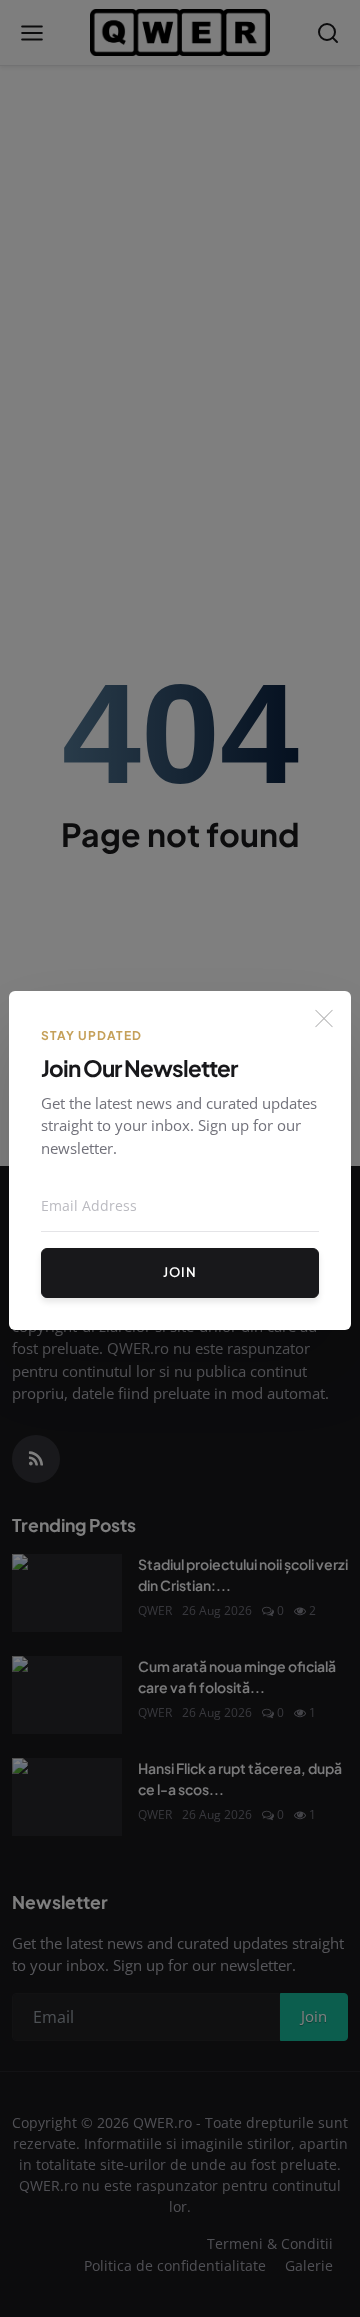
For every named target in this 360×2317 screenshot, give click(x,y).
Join (180, 1272)
